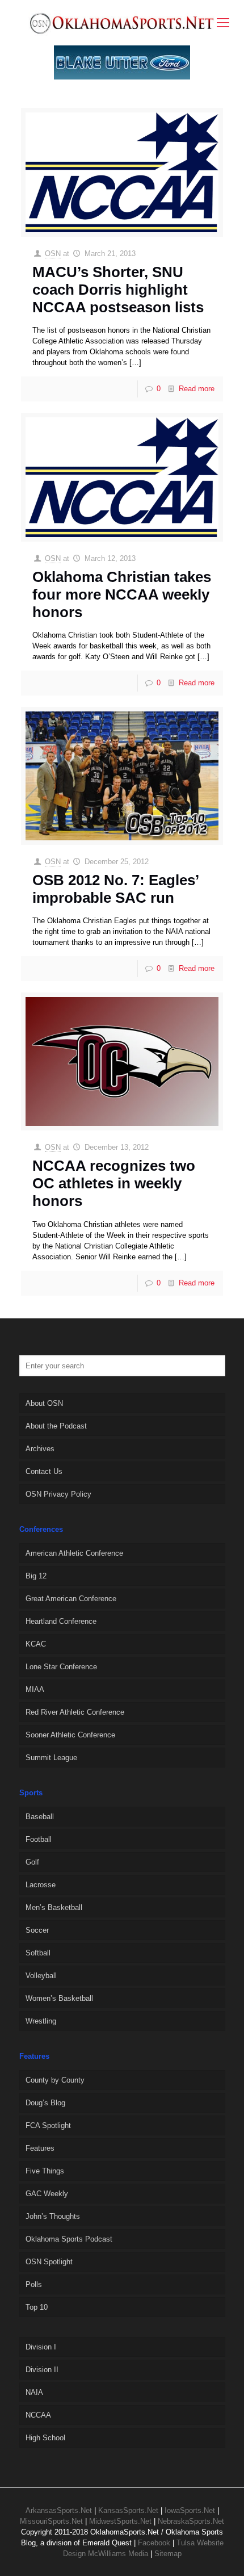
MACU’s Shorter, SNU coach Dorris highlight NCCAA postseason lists (118, 290)
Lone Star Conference (61, 1667)
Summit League (51, 1758)
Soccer (37, 1930)
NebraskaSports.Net (191, 2521)
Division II (42, 2370)
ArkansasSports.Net (59, 2510)
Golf (32, 1862)
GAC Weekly (47, 2194)
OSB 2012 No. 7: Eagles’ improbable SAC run (115, 889)
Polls (34, 2284)
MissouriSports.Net (51, 2521)
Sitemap (168, 2554)
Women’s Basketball (59, 1998)
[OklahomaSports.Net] (122, 23)
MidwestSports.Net (120, 2521)
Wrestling (41, 2021)
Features (40, 2148)
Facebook (154, 2543)
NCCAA (38, 2415)
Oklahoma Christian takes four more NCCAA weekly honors (122, 594)
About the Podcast (56, 1426)
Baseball (40, 1817)
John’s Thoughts (53, 2216)
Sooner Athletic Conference (70, 1735)
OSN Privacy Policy (58, 1494)
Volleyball (41, 1976)
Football (39, 1839)
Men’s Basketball (54, 1907)
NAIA (34, 2392)
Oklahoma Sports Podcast (69, 2239)
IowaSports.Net (190, 2510)
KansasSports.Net (128, 2510)
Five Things (45, 2171)
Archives (40, 1449)
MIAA (35, 1689)
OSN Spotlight (49, 2262)
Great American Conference (71, 1599)
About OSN (44, 1403)
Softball (38, 1953)
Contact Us (44, 1471)
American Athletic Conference (74, 1553)
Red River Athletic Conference (75, 1712)
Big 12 (36, 1576)
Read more (197, 389)
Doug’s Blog (45, 2103)
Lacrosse (41, 1885)
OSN (53, 254)
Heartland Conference (61, 1621)
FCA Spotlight (48, 2125)
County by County (55, 2080)
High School (45, 2438)
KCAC (36, 1644)
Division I (41, 2347)
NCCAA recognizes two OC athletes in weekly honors (114, 1183)
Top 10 (37, 2307)
